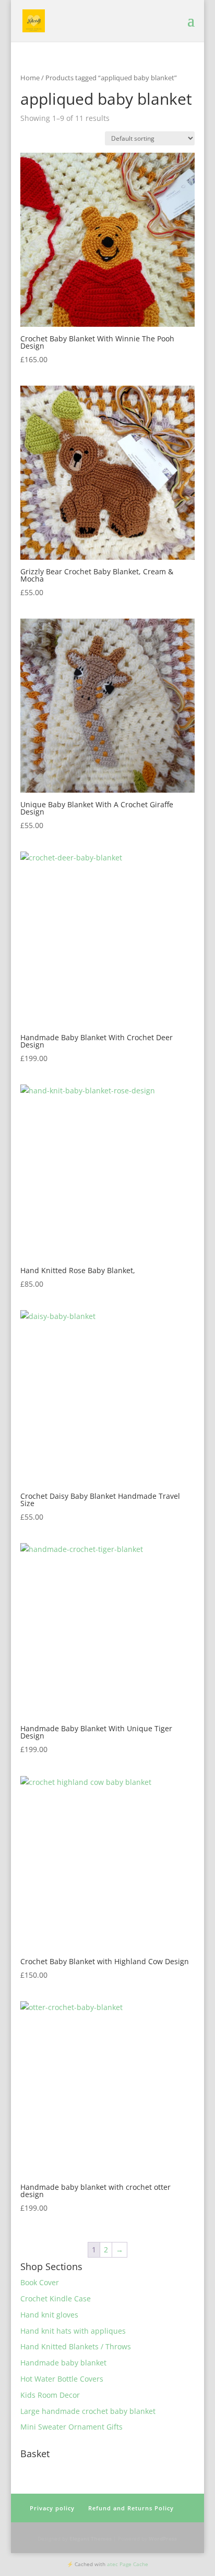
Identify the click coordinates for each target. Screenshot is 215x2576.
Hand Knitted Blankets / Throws (76, 2346)
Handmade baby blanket (63, 2363)
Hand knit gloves (49, 2315)
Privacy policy (52, 2508)
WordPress (163, 2538)
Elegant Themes (91, 2538)
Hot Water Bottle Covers (62, 2379)
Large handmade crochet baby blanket (88, 2411)
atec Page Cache (128, 2564)
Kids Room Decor (50, 2395)
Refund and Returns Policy (131, 2508)
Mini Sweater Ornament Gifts (71, 2427)
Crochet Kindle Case (56, 2298)
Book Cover (40, 2282)
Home (30, 78)
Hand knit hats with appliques (73, 2331)
